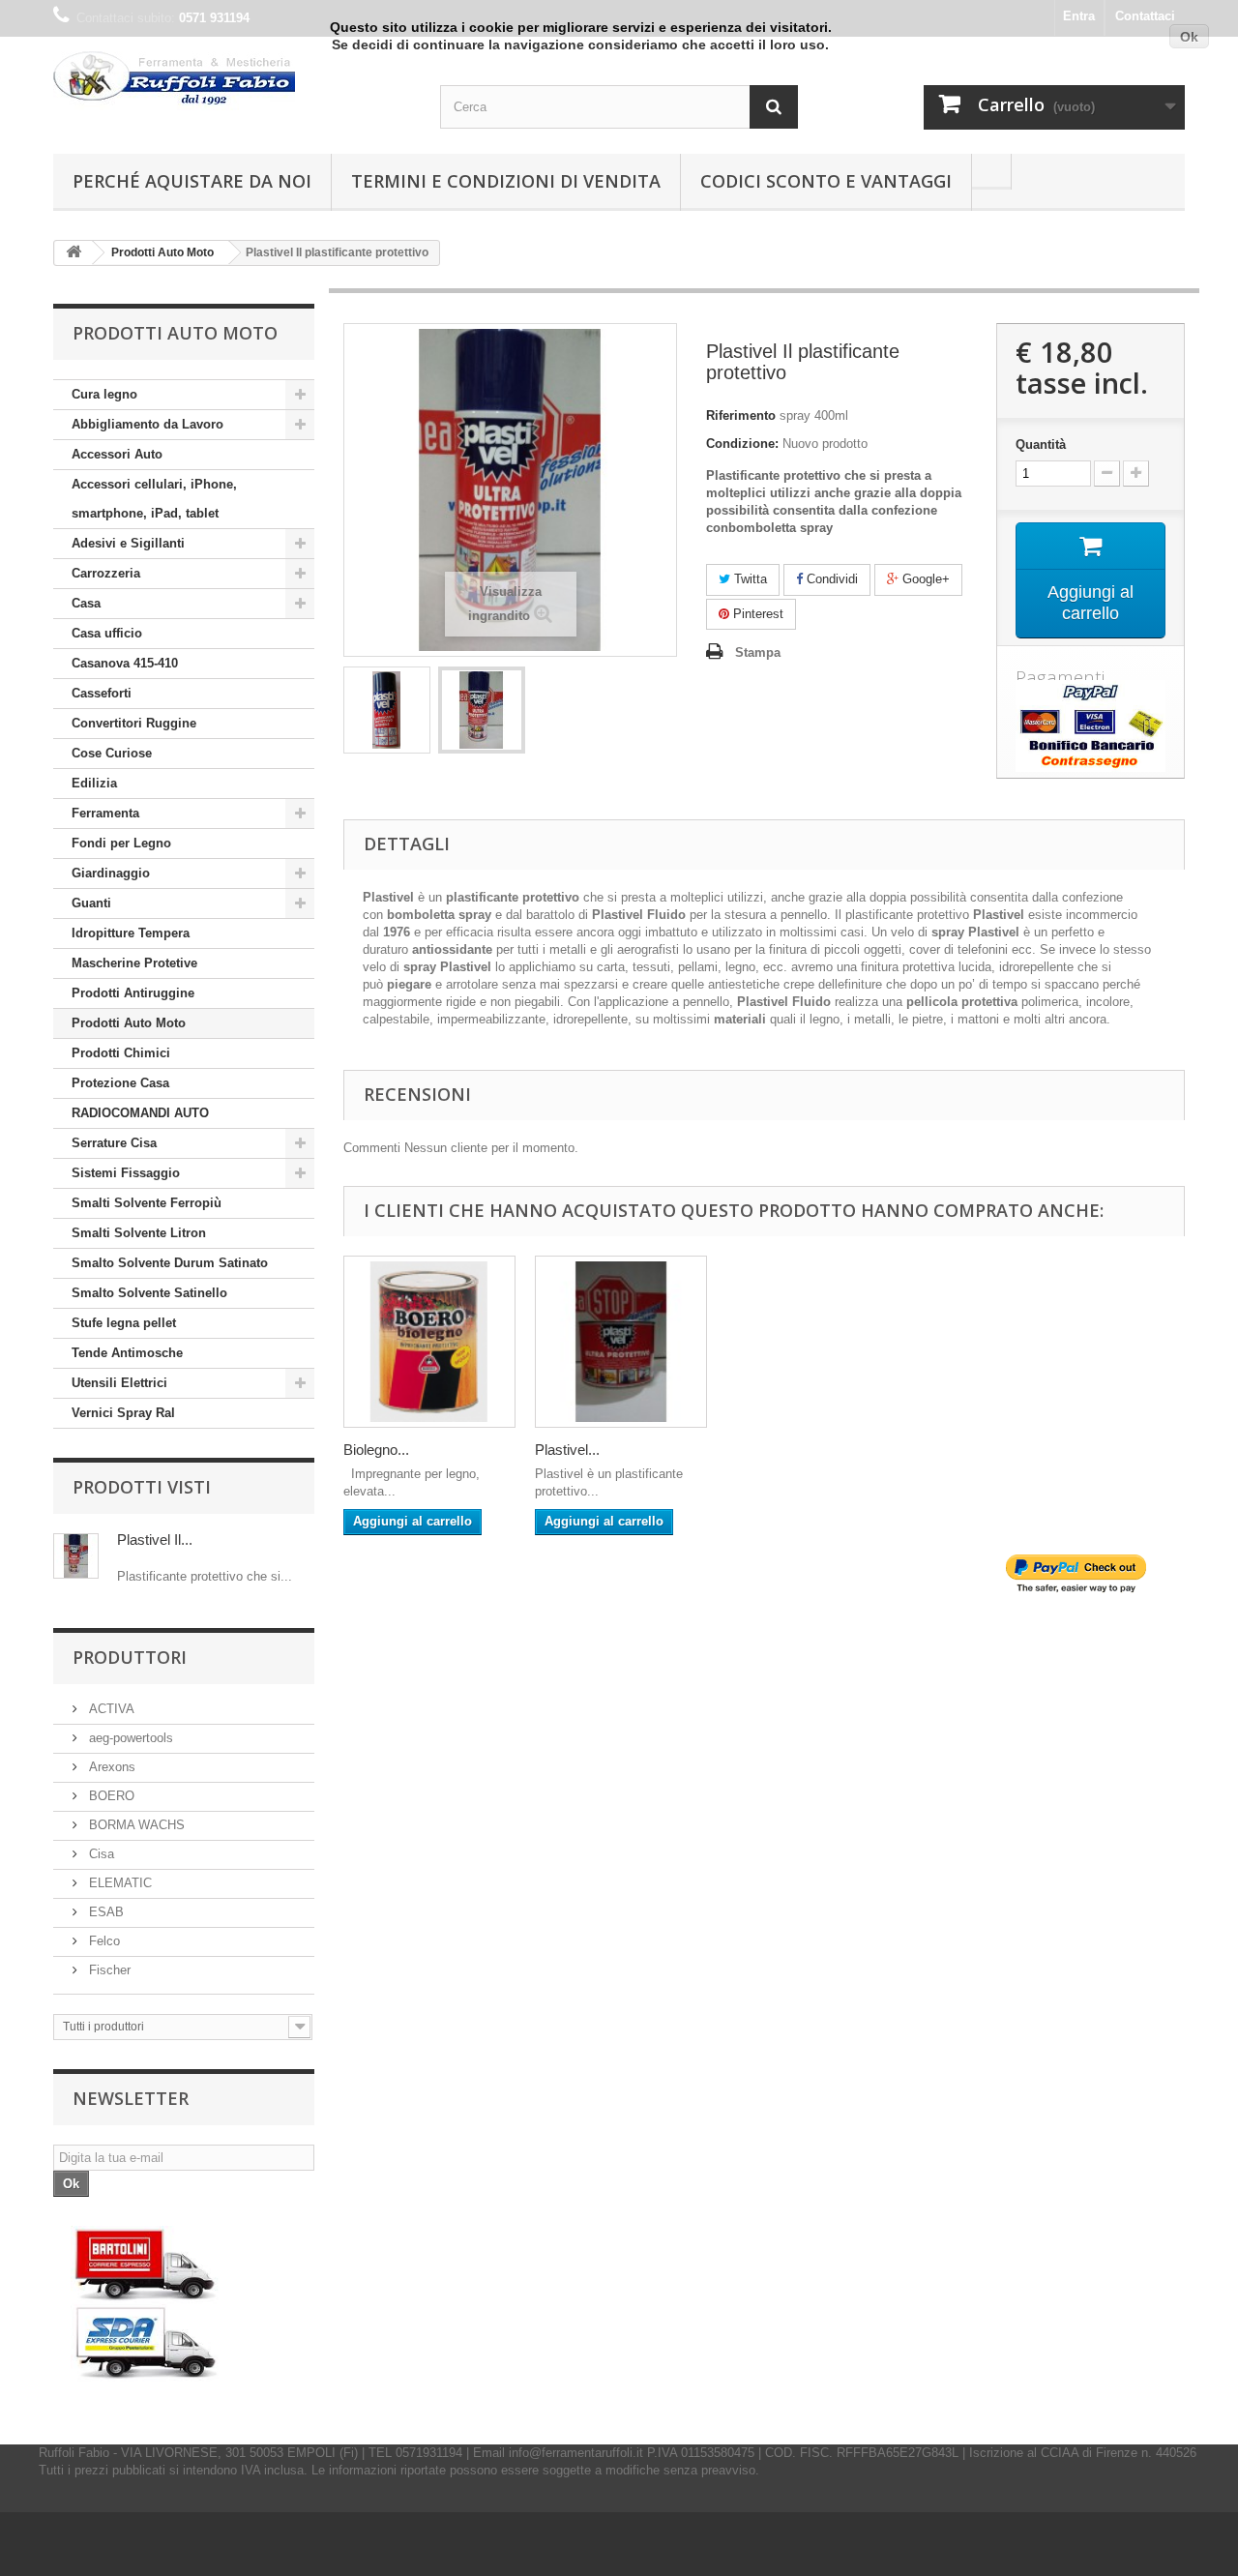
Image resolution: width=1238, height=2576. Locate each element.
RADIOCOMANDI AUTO (140, 1113)
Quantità (1041, 444)
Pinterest (756, 614)
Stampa (758, 652)
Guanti (91, 903)
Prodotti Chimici (121, 1053)
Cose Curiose (112, 753)
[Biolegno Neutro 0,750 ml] (429, 1342)
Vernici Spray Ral (123, 1413)
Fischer (108, 1970)
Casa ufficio (107, 633)
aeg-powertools (129, 1738)
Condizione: (742, 444)
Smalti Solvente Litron (139, 1233)
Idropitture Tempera (131, 933)
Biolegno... (376, 1450)
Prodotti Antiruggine (133, 993)
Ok (1189, 37)
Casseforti (102, 693)
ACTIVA (110, 1709)
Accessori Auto (117, 454)
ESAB (104, 1912)
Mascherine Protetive (134, 963)
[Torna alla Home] (74, 253)
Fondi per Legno (121, 843)
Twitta (749, 579)
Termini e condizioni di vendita (506, 181)
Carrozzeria (106, 573)
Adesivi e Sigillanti (128, 543)
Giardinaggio (111, 873)
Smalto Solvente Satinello (149, 1293)
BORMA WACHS (135, 1825)
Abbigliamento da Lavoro (147, 424)
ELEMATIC (118, 1883)
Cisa (100, 1854)
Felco (103, 1941)
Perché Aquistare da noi (192, 181)
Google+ (924, 579)
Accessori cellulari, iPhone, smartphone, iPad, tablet (154, 499)
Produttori (130, 1657)
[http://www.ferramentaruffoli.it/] (146, 2304)
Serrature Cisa (114, 1143)
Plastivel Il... (155, 1540)
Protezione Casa (120, 1083)
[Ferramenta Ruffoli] (232, 81)
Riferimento (741, 415)
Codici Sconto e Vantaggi (826, 181)
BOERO (110, 1796)
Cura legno (104, 394)
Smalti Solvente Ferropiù (147, 1203)
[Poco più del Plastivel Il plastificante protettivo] (76, 1556)
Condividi (830, 579)
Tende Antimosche (127, 1353)
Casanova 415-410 (125, 663)
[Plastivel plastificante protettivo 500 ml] (621, 1342)
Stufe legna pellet (124, 1323)
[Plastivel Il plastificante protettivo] (387, 710)
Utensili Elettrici (119, 1383)
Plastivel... (567, 1450)
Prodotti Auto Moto (129, 1023)
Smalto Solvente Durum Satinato (170, 1263)
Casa (86, 603)
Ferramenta (105, 813)
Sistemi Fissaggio (126, 1173)
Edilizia (94, 783)
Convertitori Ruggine (134, 723)
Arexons (110, 1767)
